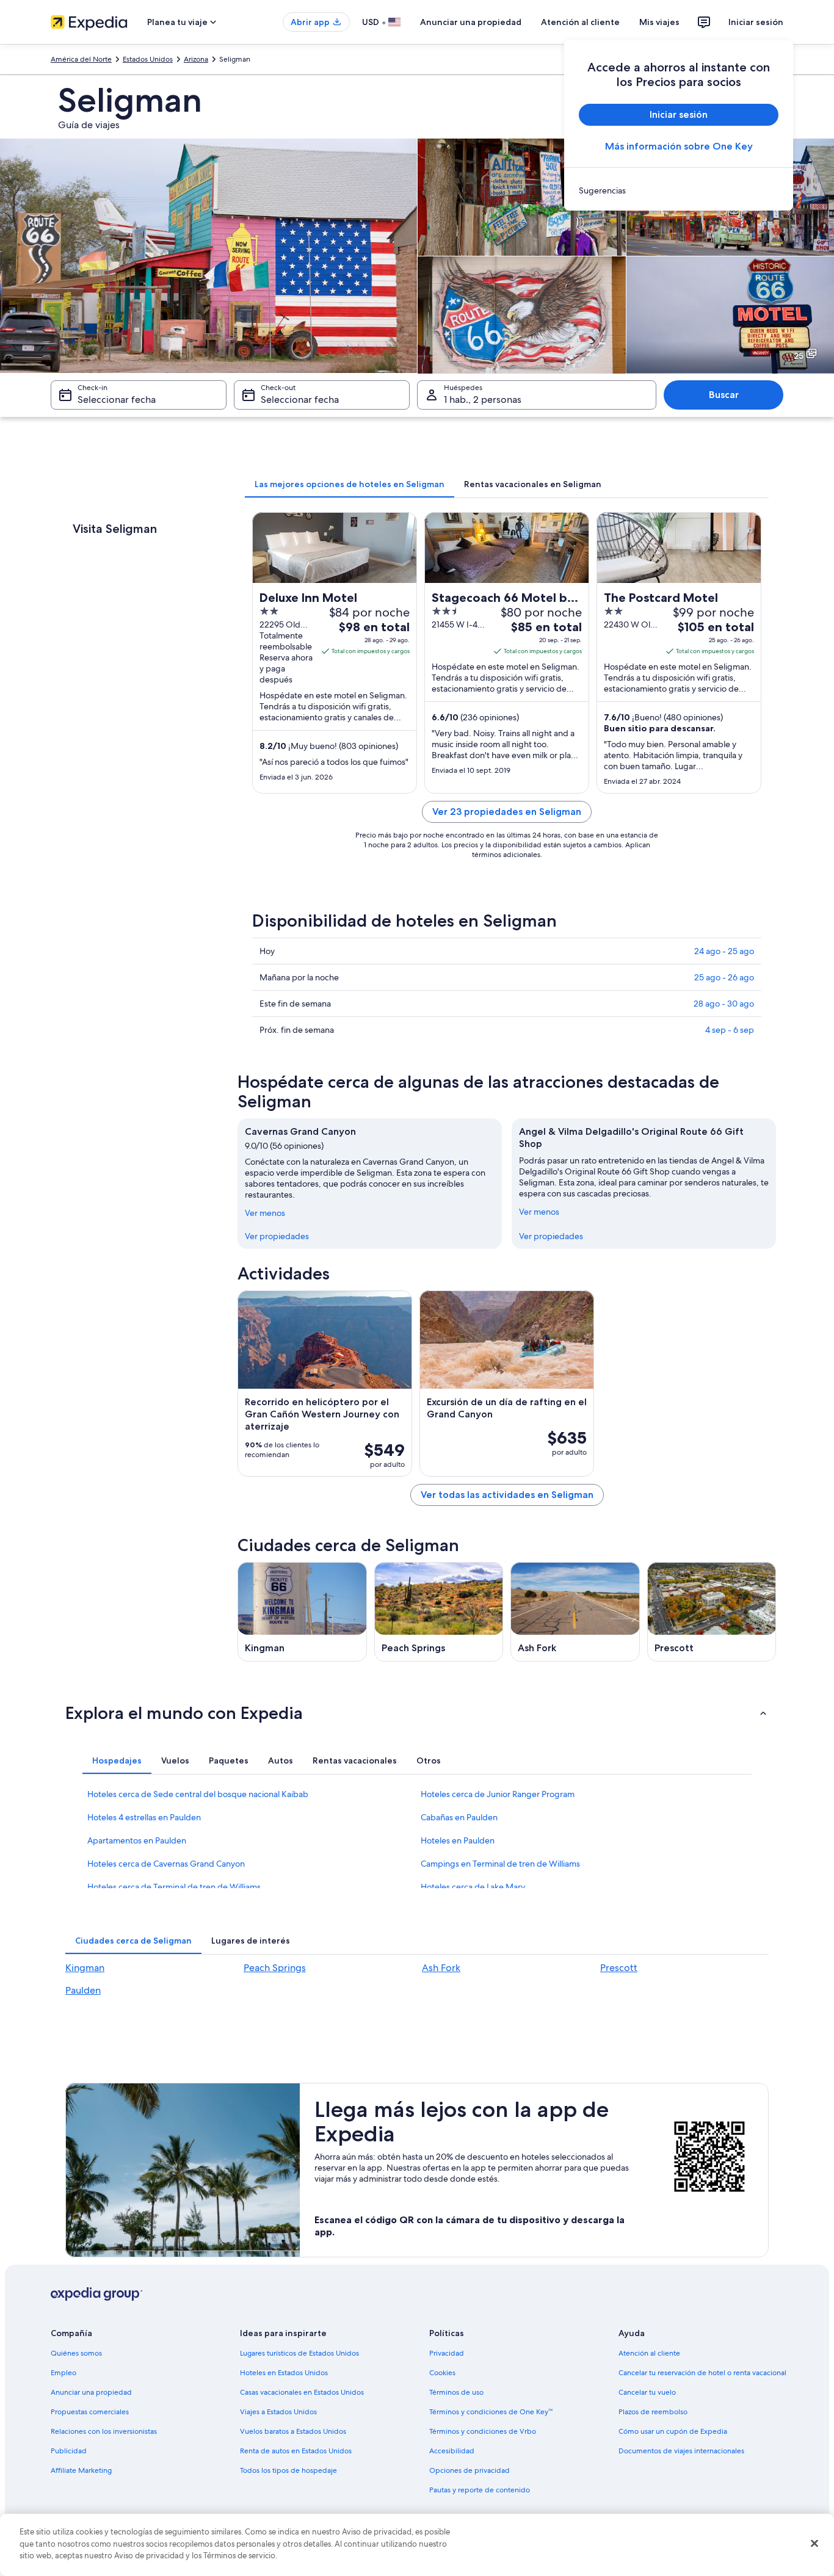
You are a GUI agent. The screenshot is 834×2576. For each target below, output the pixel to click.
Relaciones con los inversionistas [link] (104, 2431)
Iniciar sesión (756, 22)
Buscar (724, 395)
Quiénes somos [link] (76, 2353)
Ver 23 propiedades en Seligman (507, 812)
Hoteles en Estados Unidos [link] (284, 2373)
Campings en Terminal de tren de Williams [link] (500, 1864)
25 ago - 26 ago (724, 977)
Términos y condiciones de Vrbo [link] (483, 2431)
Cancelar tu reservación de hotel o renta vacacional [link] (702, 2373)
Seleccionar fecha (117, 400)
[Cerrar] (814, 2544)
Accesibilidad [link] (452, 2451)
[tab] (350, 484)
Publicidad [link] (69, 2451)
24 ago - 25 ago (724, 951)
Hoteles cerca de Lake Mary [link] (473, 1887)
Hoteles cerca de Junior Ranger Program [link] (498, 1794)
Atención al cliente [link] (649, 2353)
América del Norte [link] (81, 59)
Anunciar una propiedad (471, 22)
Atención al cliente (580, 22)
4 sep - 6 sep (730, 1030)
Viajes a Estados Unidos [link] (278, 2412)
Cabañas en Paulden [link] (459, 1817)
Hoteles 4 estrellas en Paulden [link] (144, 1817)
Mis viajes (659, 22)
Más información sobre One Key (679, 146)
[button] (417, 1713)
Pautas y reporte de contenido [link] (480, 2490)
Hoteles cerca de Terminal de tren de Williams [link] (174, 1887)
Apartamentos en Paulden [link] (137, 1840)
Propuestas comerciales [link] (90, 2412)
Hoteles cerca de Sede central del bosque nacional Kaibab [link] (198, 1794)
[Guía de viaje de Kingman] (302, 1612)
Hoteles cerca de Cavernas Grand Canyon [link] (166, 1864)
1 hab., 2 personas (483, 400)
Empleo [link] (63, 2373)
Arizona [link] (196, 59)
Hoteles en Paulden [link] (458, 1840)
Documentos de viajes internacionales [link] (681, 2451)
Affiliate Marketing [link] (81, 2470)
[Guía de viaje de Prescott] (712, 1612)
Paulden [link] (83, 1990)
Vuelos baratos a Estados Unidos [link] (293, 2431)
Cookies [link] (442, 2373)
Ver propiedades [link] (277, 1236)
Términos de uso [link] (456, 2392)
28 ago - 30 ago (724, 1004)
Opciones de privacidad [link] (470, 2470)
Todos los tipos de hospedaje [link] (288, 2470)
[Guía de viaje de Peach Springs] (439, 1612)
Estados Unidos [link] (148, 59)
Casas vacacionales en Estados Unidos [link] (302, 2392)
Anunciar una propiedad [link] (91, 2392)
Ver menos (265, 1213)
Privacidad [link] (447, 2353)
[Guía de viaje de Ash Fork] (575, 1612)
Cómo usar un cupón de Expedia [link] (673, 2431)
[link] (679, 190)
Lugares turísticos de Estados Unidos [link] (299, 2353)
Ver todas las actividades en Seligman (507, 1495)
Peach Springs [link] (275, 1968)
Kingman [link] (85, 1968)
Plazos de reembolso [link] (653, 2412)
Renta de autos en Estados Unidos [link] (296, 2451)
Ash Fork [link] (441, 1968)
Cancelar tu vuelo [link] (647, 2392)
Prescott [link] (619, 1968)
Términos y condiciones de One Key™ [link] (491, 2412)
